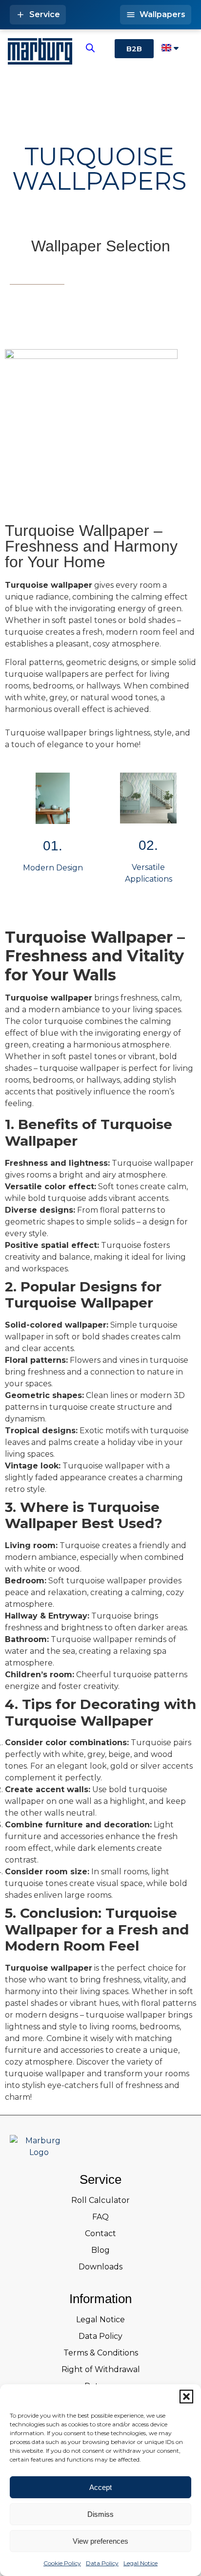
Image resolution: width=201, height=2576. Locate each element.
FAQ (100, 2217)
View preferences (100, 2541)
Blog (100, 2250)
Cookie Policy (62, 2563)
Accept (100, 2487)
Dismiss (100, 2514)
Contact (100, 2233)
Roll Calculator (100, 2200)
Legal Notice (141, 2563)
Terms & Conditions (101, 2353)
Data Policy (102, 2563)
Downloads (100, 2267)
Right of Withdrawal (101, 2369)
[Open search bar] (90, 48)
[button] (186, 2397)
